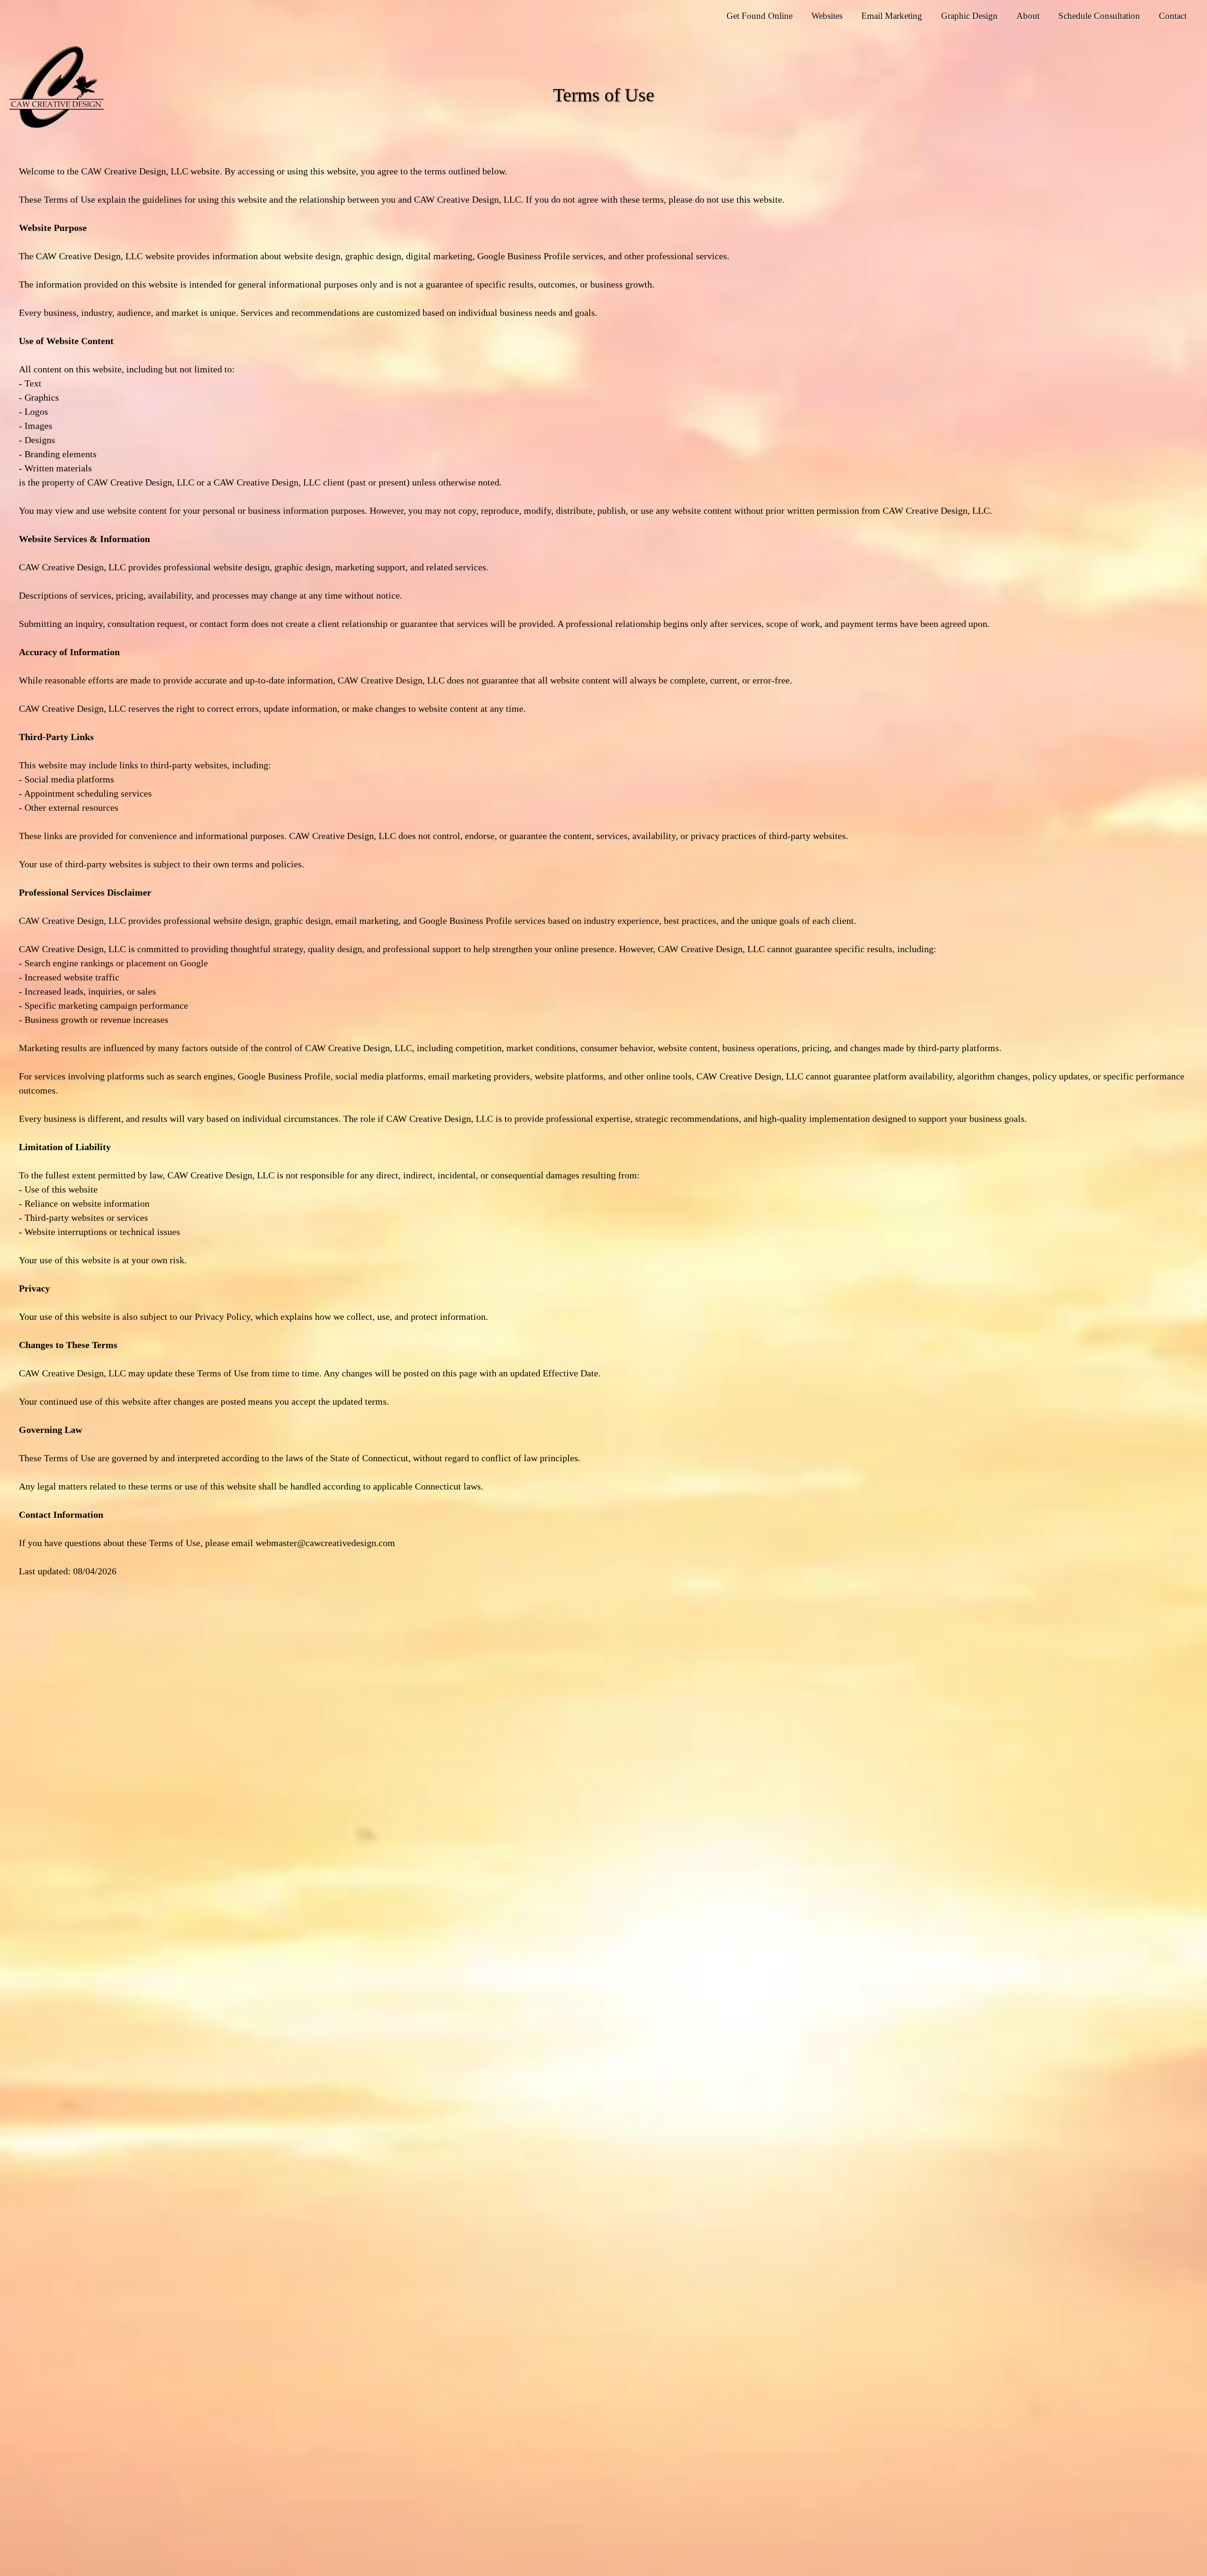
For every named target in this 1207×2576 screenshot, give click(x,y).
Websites (827, 16)
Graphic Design (969, 16)
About (1028, 16)
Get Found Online (760, 16)
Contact (1173, 16)
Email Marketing (892, 16)
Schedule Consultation (1099, 16)
